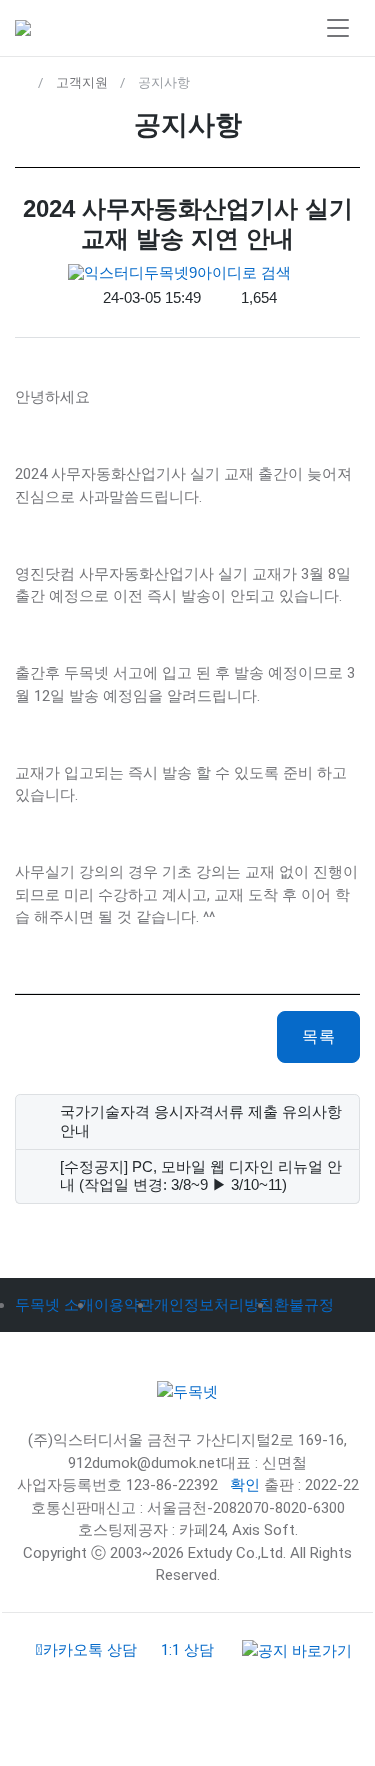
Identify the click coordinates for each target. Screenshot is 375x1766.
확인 (245, 1485)
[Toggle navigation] (338, 28)
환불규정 (304, 1305)
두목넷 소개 (54, 1305)
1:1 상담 (187, 1650)
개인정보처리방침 (214, 1305)
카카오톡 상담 (90, 1650)
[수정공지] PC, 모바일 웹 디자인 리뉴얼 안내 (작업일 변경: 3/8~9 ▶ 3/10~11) (201, 1176)
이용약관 (124, 1305)
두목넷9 (170, 272)
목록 (318, 1036)
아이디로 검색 (244, 272)
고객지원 (82, 82)
